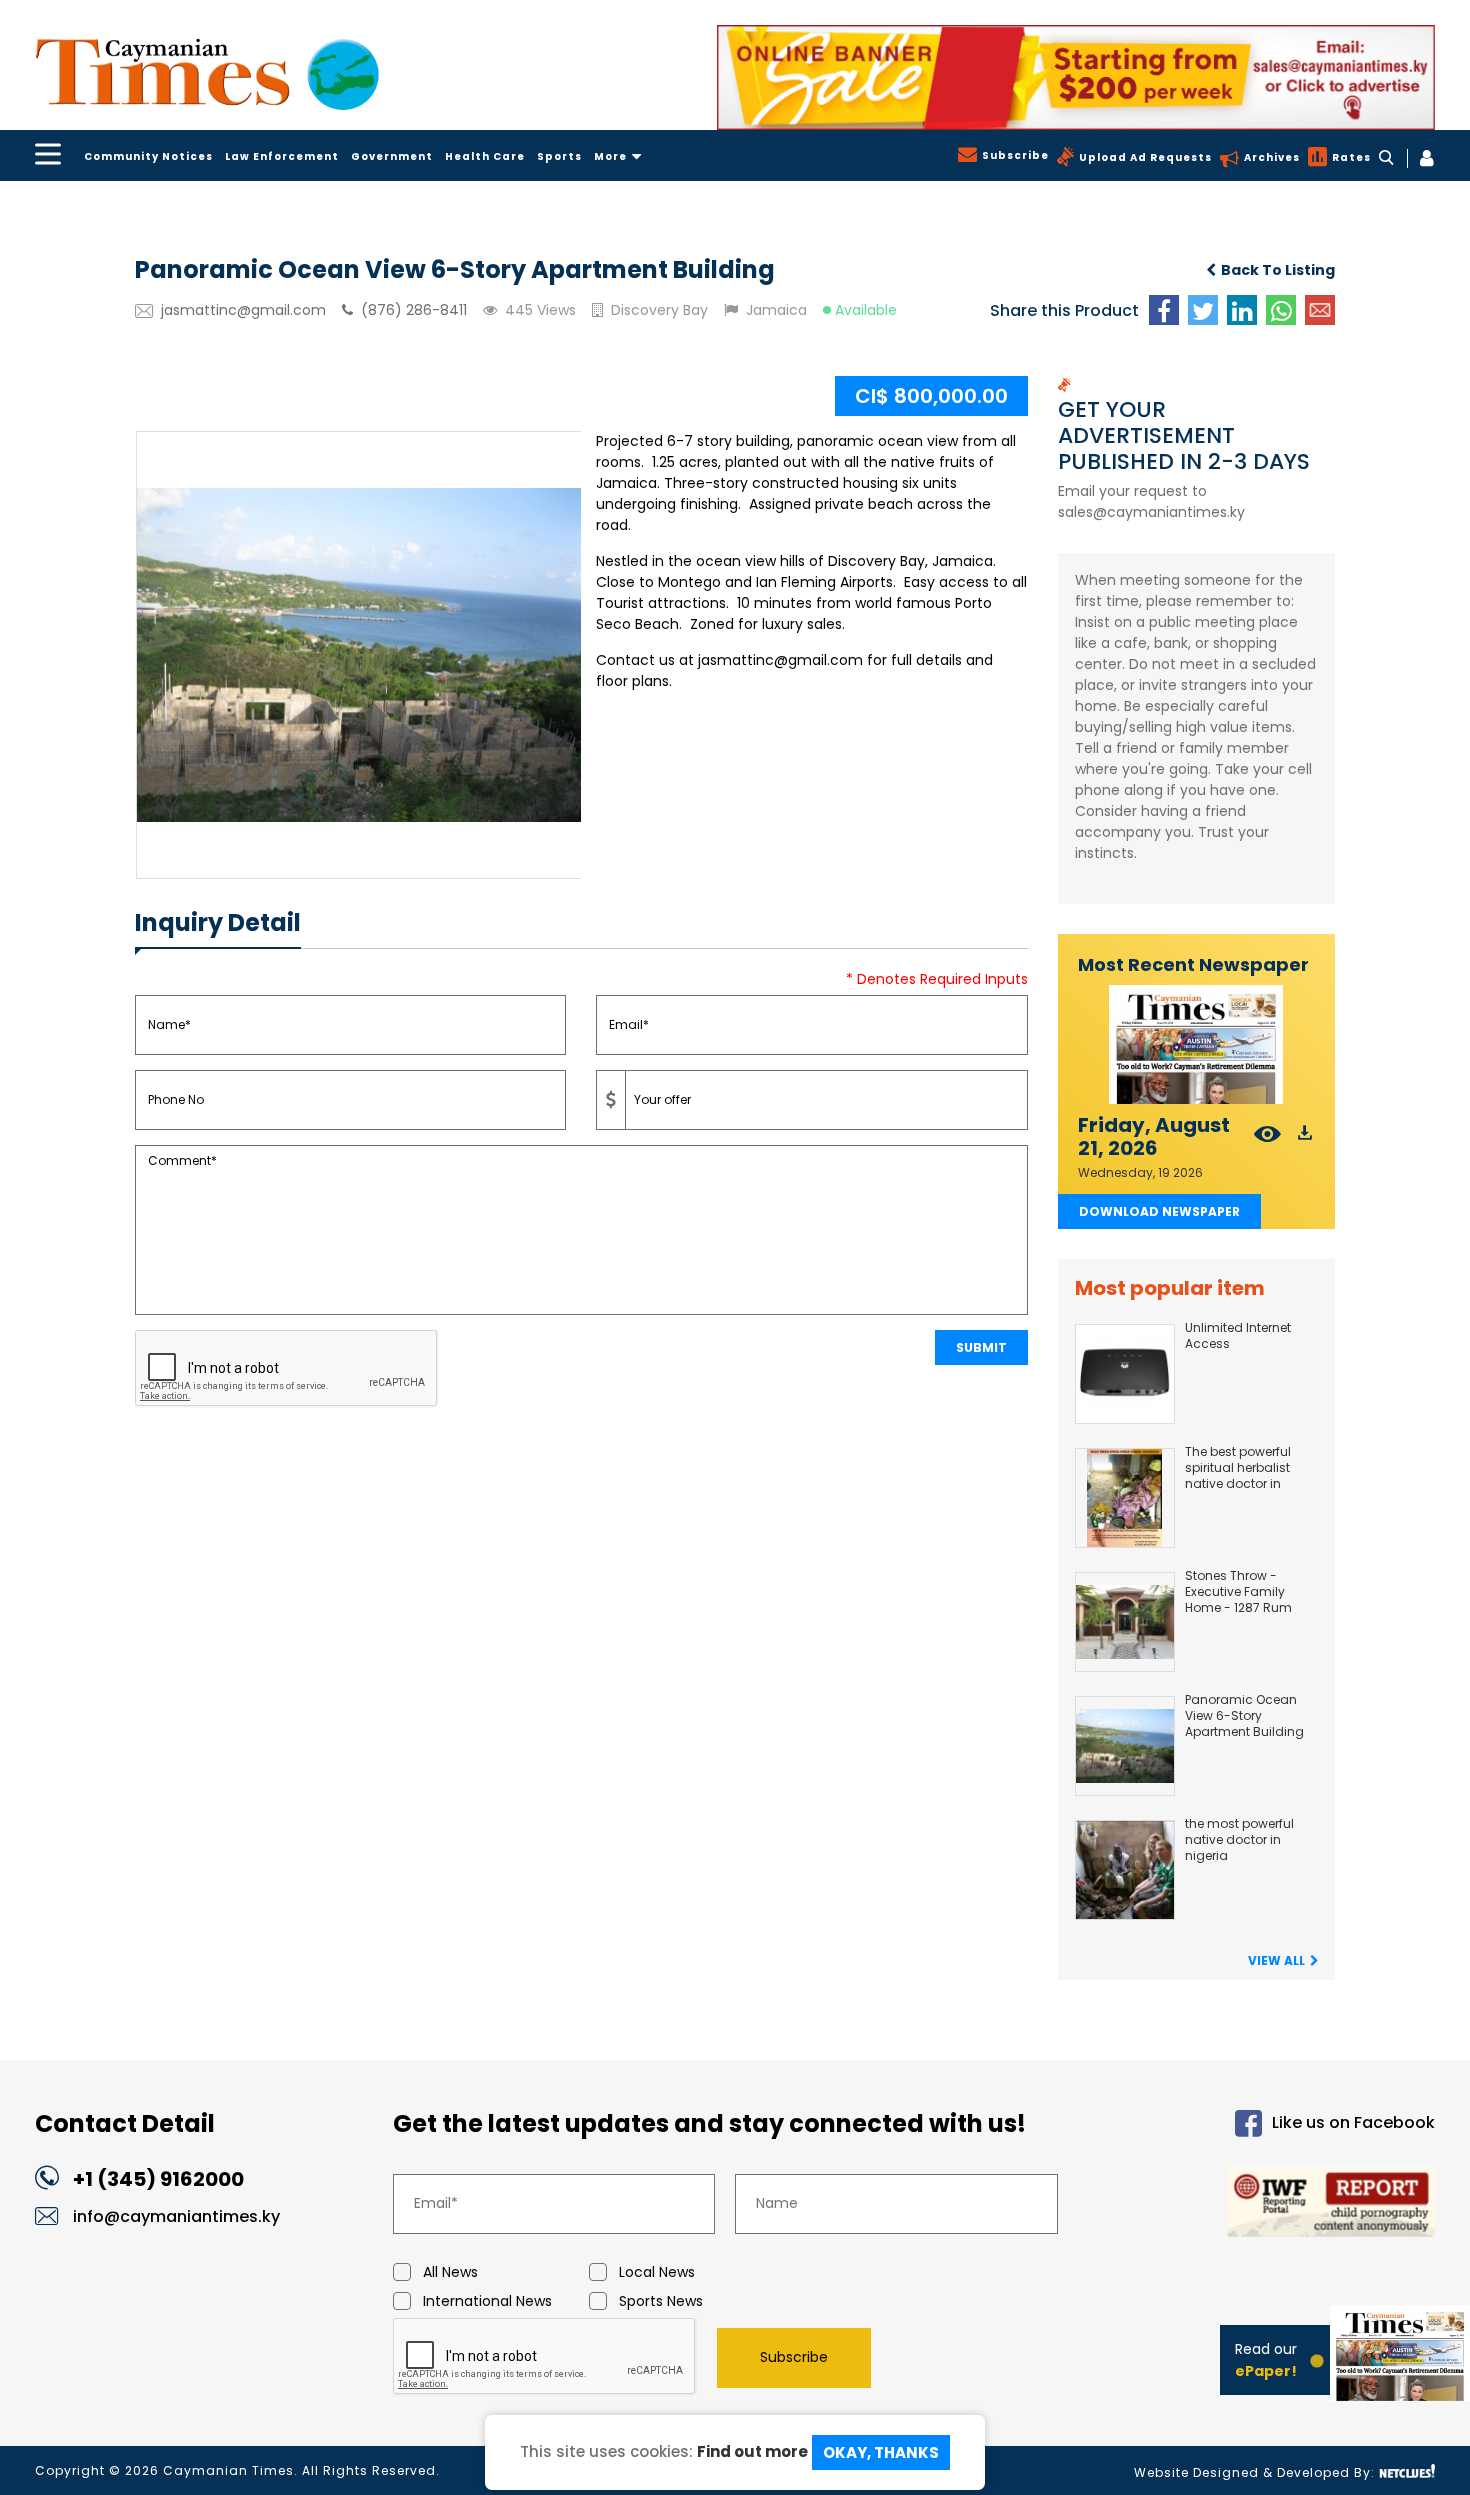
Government (392, 156)
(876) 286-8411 (414, 310)
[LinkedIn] (1242, 310)
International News (487, 2301)
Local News (657, 2272)
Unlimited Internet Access (1238, 1335)
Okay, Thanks (881, 2452)
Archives (1272, 157)
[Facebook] (1164, 310)
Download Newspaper (1159, 1211)
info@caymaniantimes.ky (176, 2216)
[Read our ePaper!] (1400, 2384)
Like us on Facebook (1353, 2122)
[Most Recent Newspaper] (1197, 1044)
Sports (559, 156)
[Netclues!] (1407, 2471)
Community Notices (148, 156)
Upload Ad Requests (1145, 157)
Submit (981, 1347)
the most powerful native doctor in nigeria (1239, 1839)
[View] (1267, 1136)
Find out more (752, 2450)
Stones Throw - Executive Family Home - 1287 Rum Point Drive (1238, 1599)
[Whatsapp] (1281, 310)
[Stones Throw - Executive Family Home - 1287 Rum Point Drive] (1125, 1622)
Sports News (661, 2301)
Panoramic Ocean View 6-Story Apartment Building (1244, 1715)
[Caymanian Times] (207, 74)
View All (1276, 1960)
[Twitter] (1203, 310)
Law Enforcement (282, 156)
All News (450, 2272)
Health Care (485, 156)
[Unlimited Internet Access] (1125, 1374)
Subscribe (1015, 155)
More (610, 156)
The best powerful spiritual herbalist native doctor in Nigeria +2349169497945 (1238, 1483)
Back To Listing (1278, 270)
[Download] (1305, 1136)
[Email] (1320, 310)
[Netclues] (1076, 77)
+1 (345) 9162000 (158, 2179)
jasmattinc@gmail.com (243, 310)
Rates (1351, 157)
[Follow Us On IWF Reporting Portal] (1272, 2205)
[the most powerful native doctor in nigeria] (1125, 1870)
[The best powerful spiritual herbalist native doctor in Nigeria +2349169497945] (1125, 1498)
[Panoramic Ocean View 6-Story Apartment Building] (1125, 1746)
